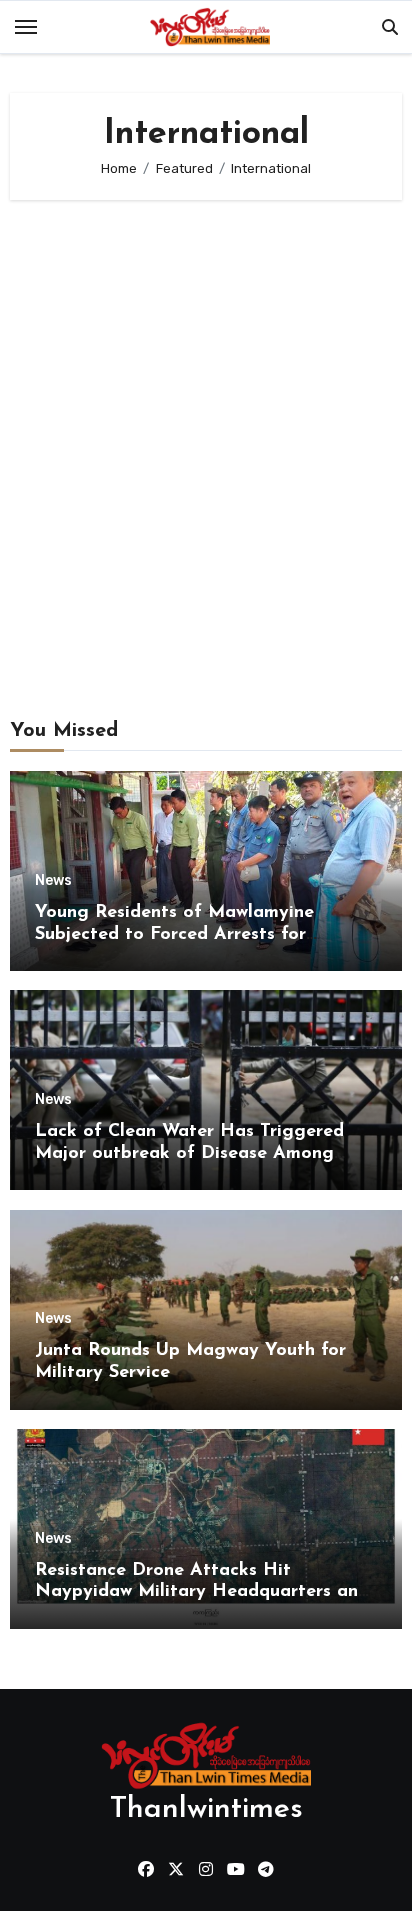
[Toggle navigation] (26, 27)
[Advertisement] (206, 426)
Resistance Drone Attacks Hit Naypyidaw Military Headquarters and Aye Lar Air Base (202, 1592)
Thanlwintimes (206, 1809)
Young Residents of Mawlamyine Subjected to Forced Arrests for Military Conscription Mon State (174, 934)
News (53, 881)
